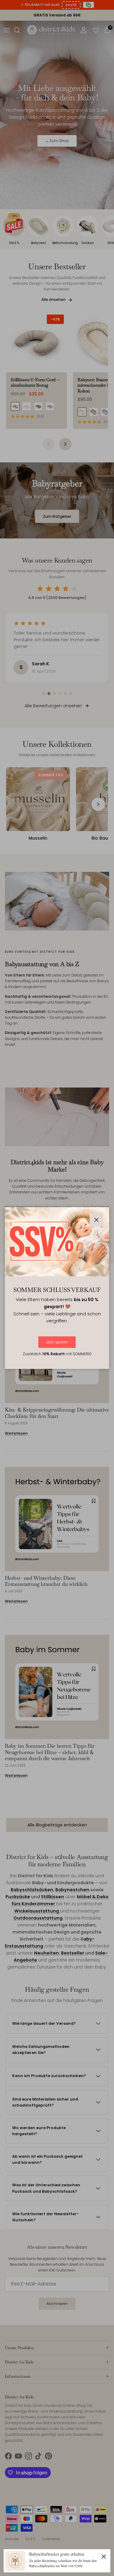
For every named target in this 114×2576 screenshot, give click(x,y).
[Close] (104, 2556)
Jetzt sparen (57, 1342)
